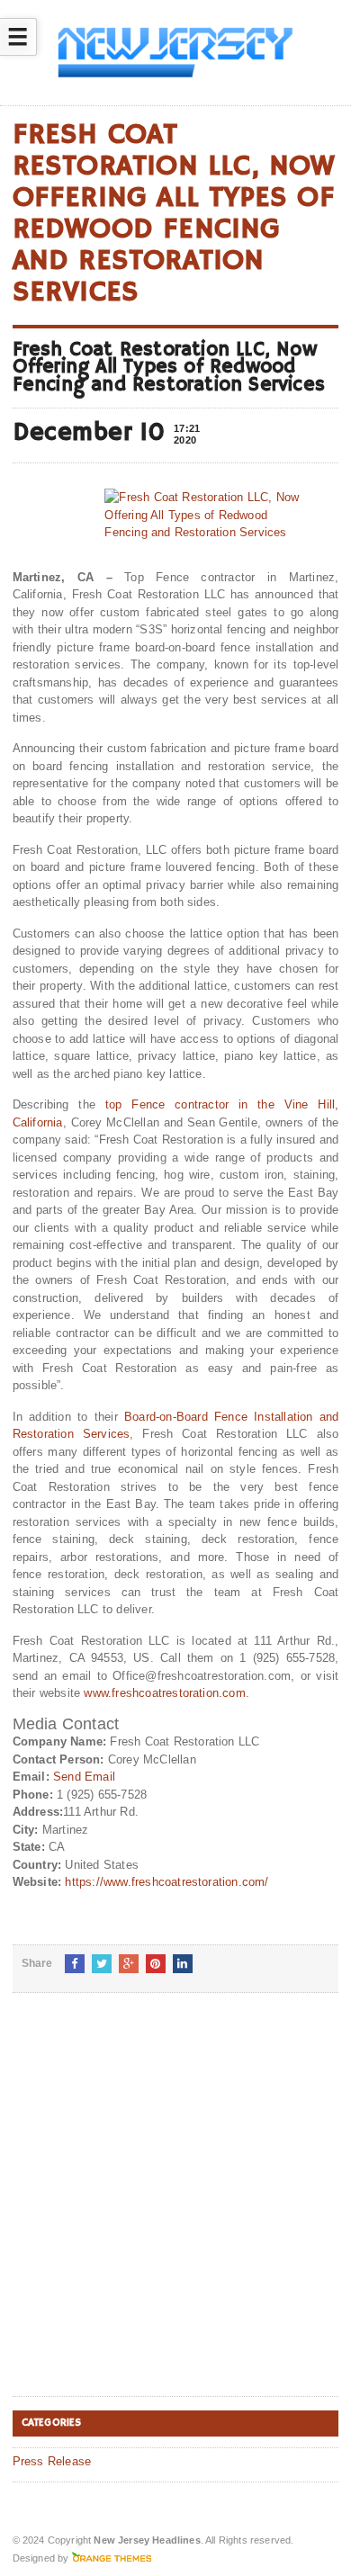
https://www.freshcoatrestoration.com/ (166, 1882)
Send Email (84, 1777)
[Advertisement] (175, 2209)
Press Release (52, 2461)
